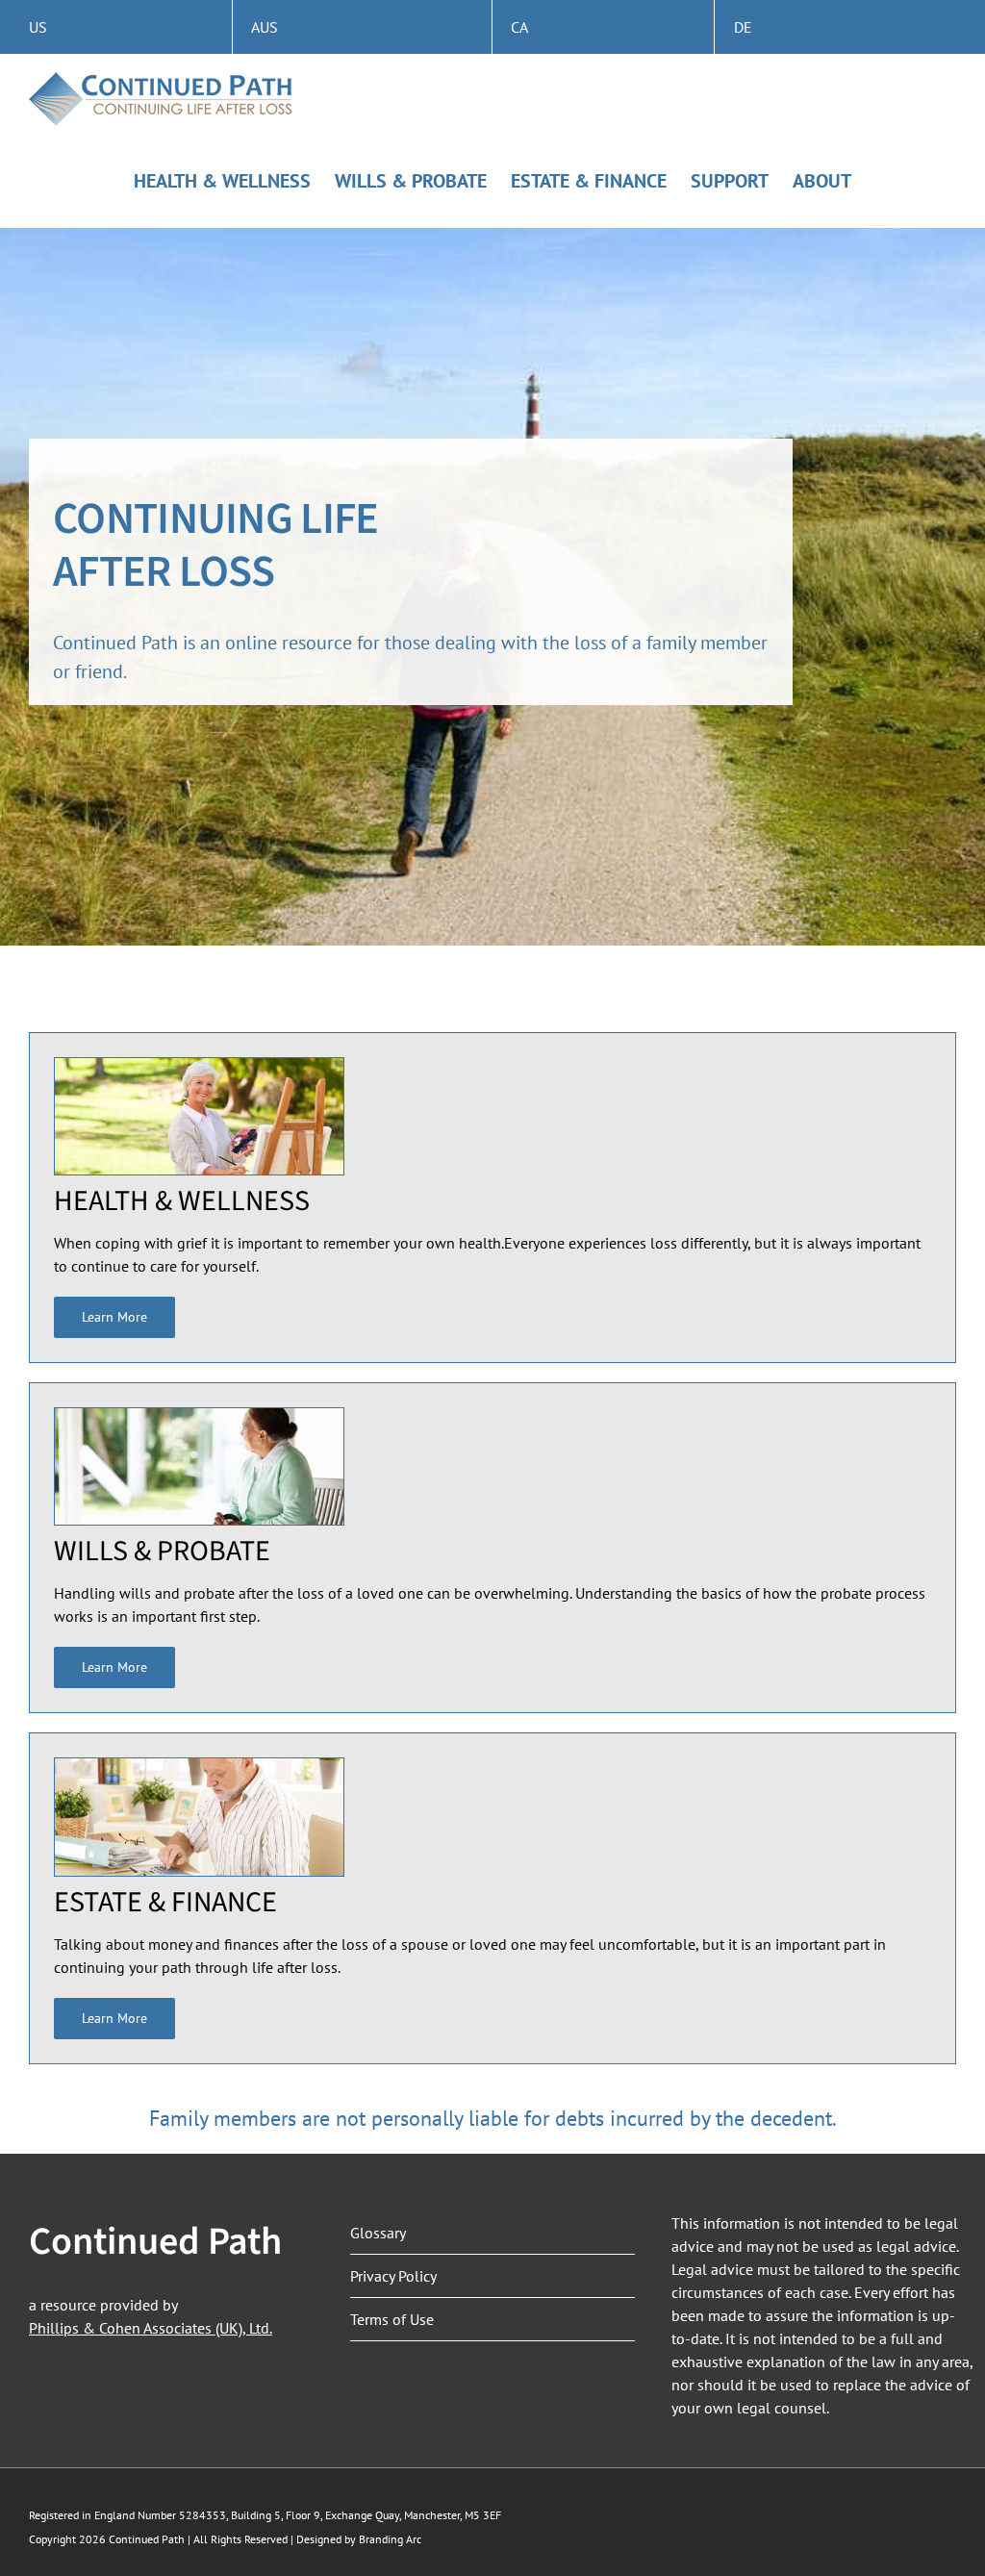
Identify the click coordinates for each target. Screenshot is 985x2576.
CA (519, 27)
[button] (114, 1317)
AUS (265, 27)
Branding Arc (390, 2539)
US (38, 27)
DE (743, 27)
